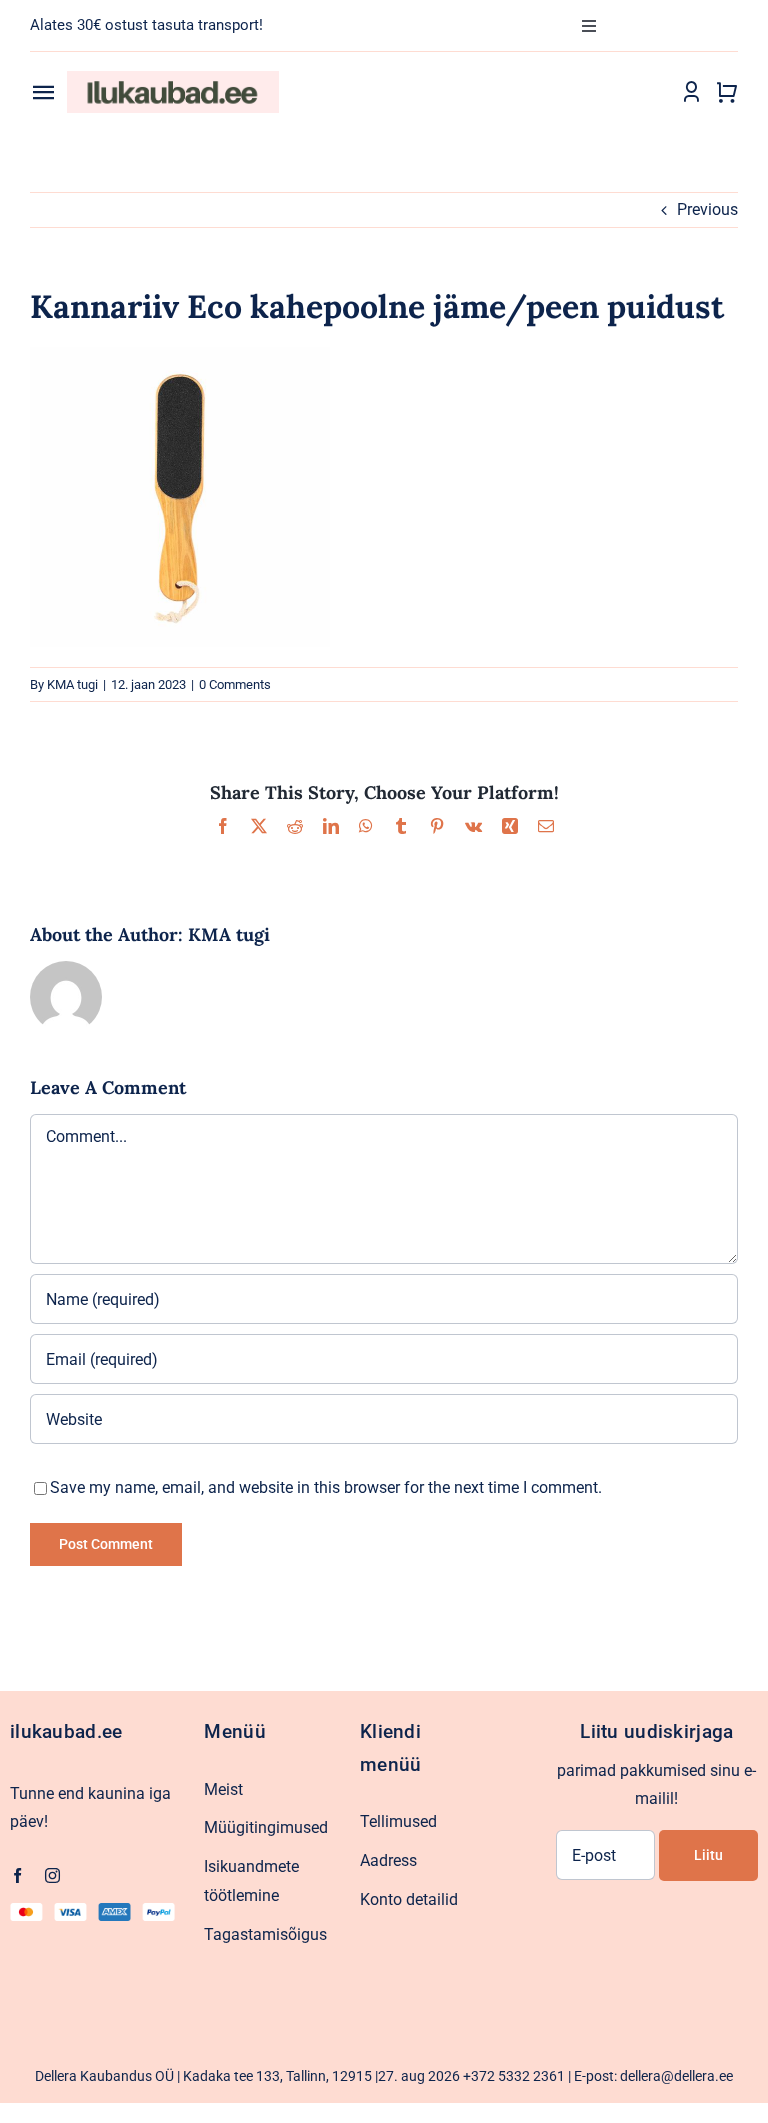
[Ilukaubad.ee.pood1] (173, 78)
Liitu (708, 1855)
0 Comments (235, 684)
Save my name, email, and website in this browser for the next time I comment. (326, 1487)
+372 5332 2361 (514, 2076)
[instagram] (52, 1875)
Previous (707, 209)
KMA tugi (72, 684)
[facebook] (17, 1875)
